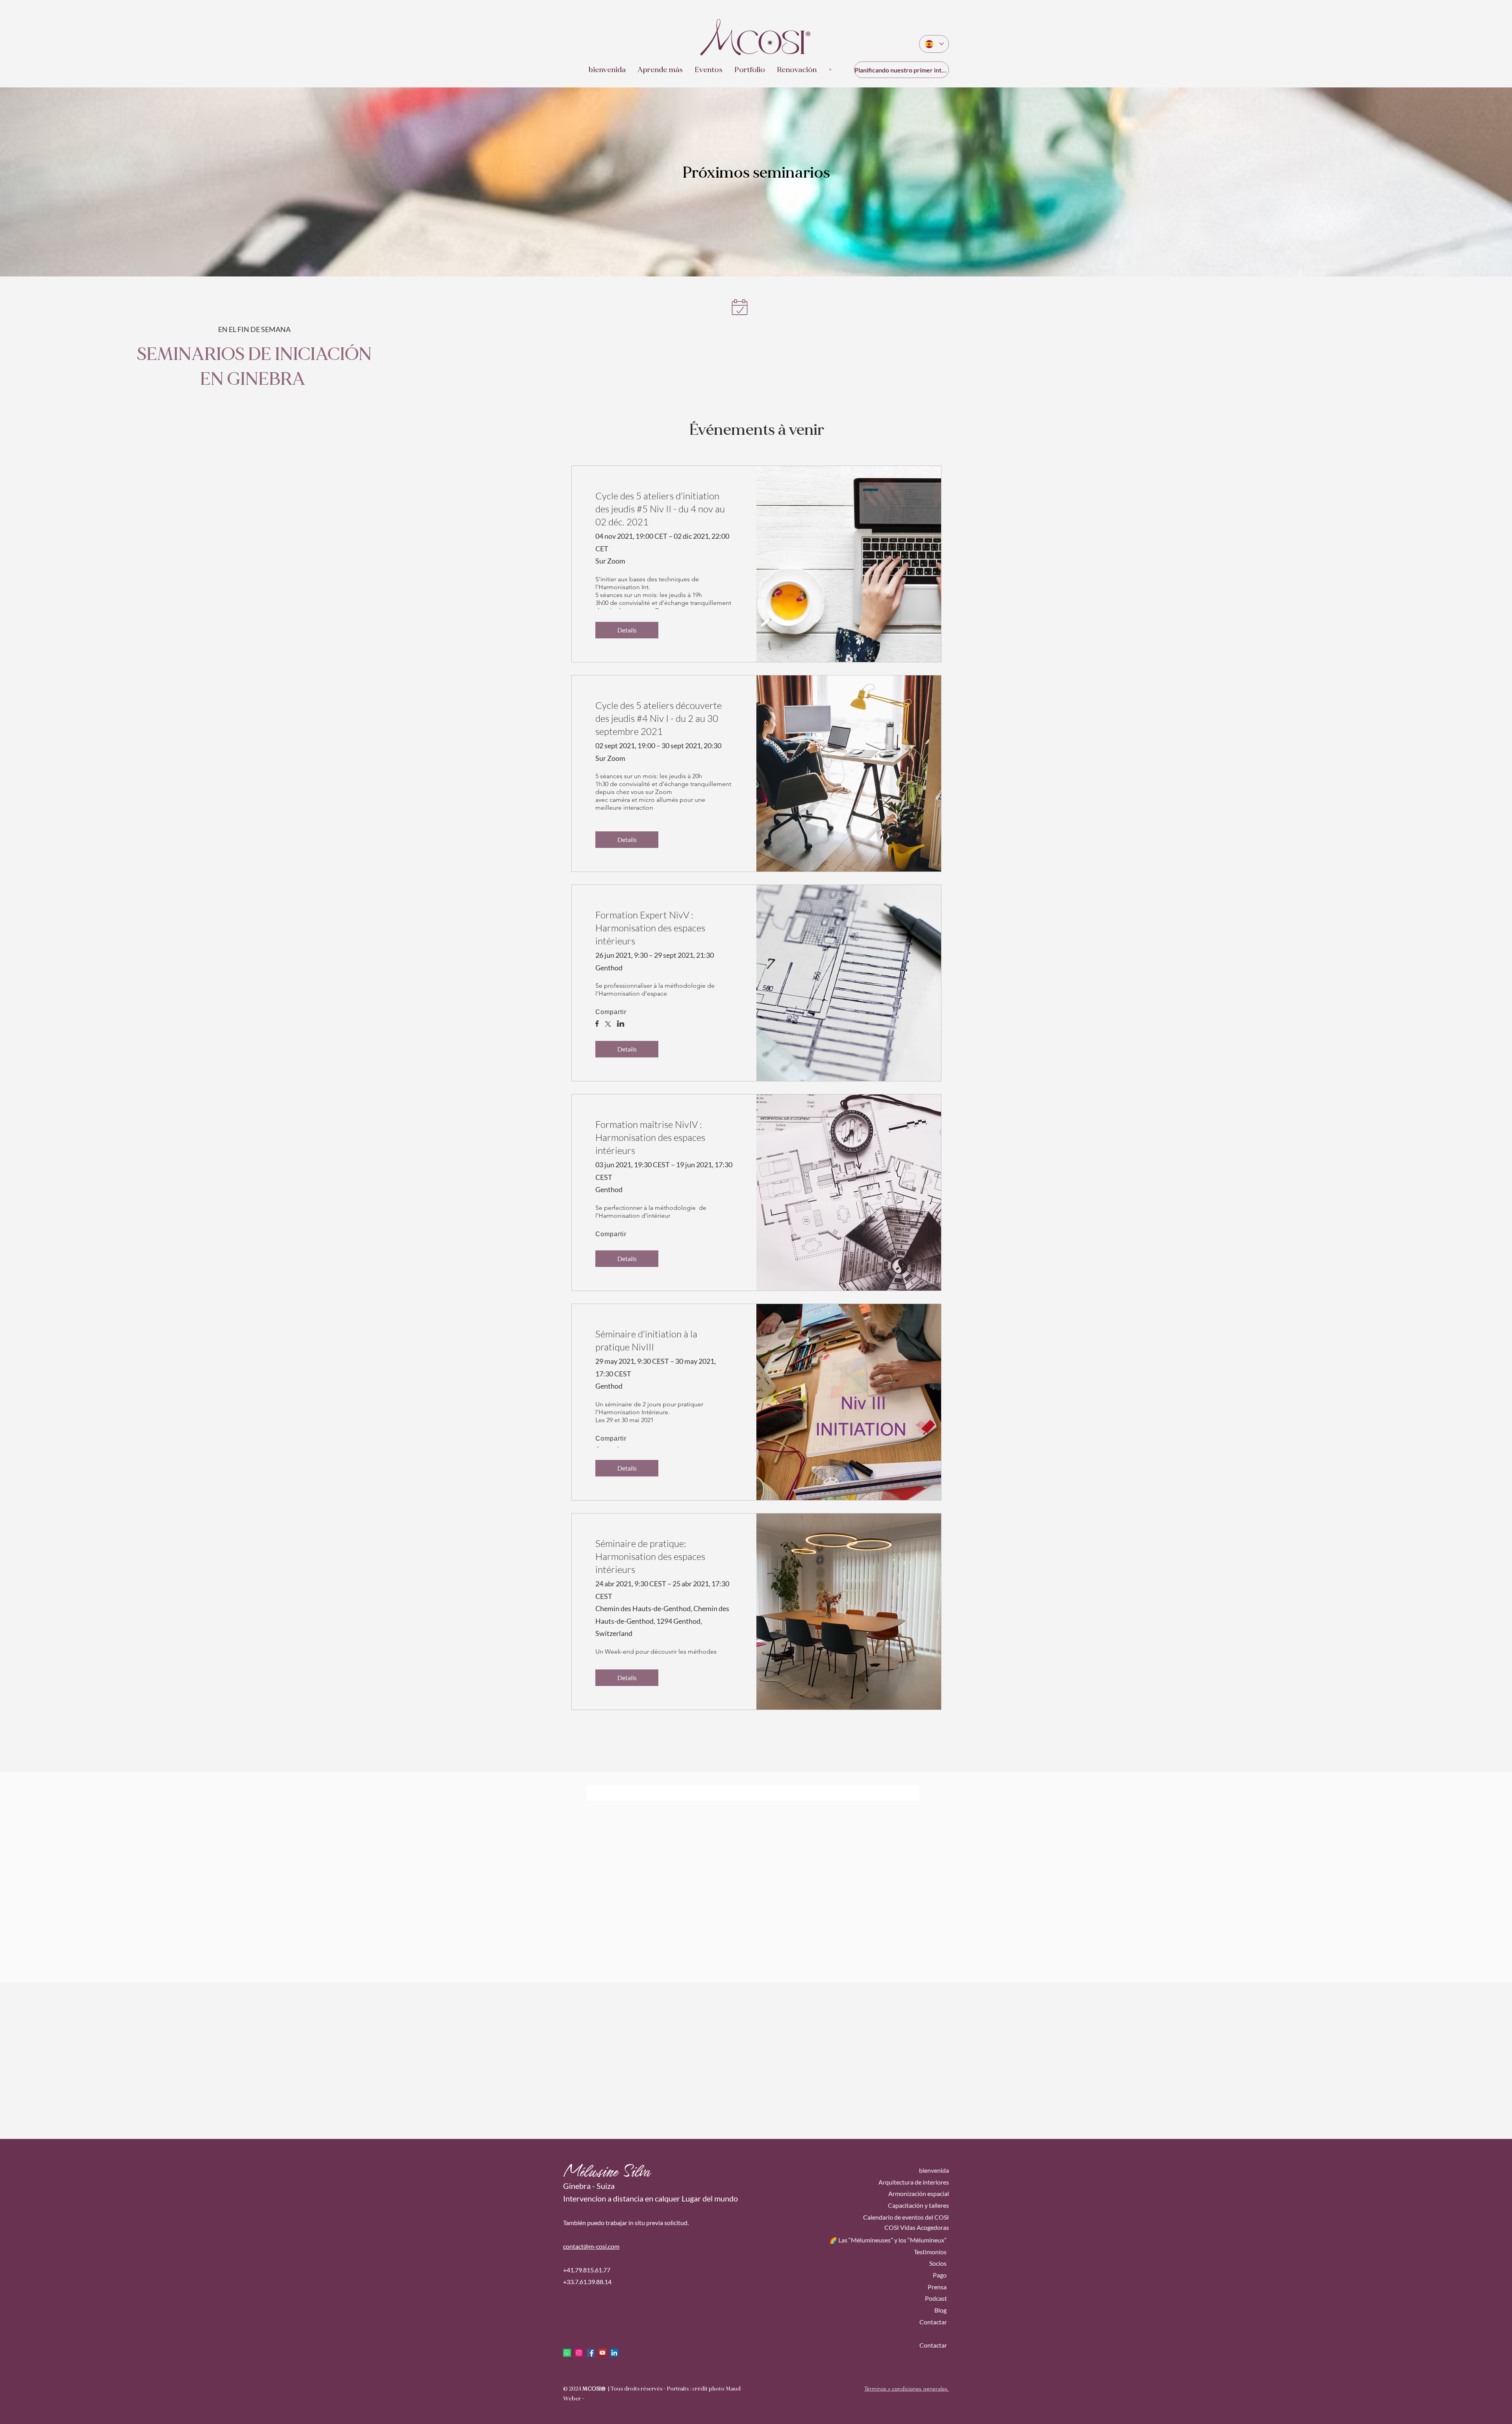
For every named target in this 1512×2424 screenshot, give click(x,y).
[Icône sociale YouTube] (602, 2353)
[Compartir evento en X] (608, 1025)
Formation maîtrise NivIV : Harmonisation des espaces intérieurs (650, 1137)
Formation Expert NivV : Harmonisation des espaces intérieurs (650, 928)
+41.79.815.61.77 (587, 2270)
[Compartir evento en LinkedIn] (621, 1024)
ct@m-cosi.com (599, 2246)
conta (571, 2246)
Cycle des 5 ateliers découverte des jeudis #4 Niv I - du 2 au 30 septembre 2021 (659, 718)
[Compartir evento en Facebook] (597, 1024)
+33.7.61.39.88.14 (587, 2282)
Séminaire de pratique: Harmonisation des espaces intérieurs (650, 1556)
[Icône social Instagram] (579, 2353)
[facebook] (591, 2353)
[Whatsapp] (567, 2353)
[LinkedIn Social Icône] (614, 2353)
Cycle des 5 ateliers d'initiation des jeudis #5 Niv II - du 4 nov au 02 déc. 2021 (660, 509)
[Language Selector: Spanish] (934, 44)
